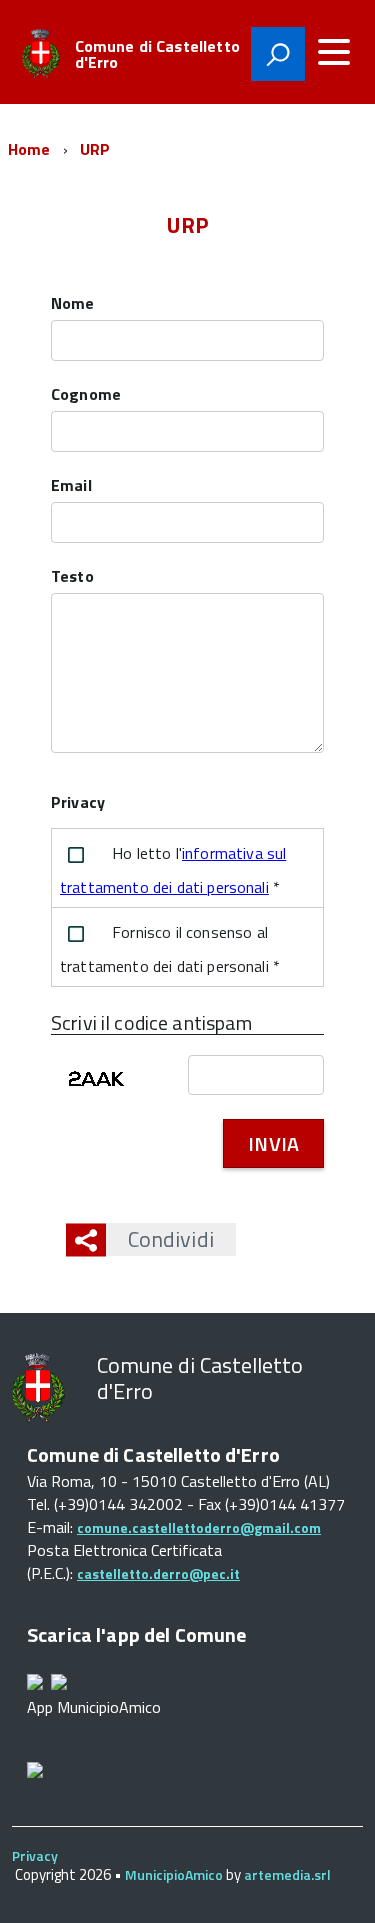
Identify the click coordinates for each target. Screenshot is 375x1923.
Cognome (86, 395)
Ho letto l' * (173, 870)
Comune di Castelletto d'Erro (157, 54)
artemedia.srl (287, 1874)
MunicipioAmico (174, 1874)
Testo (72, 577)
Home (29, 149)
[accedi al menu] (334, 52)
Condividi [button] (171, 1239)
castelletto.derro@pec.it (158, 1573)
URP (95, 149)
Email (71, 486)
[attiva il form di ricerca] (278, 54)
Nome (73, 304)
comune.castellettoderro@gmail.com (199, 1527)
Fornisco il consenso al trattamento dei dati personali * (170, 949)
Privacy (35, 1855)
